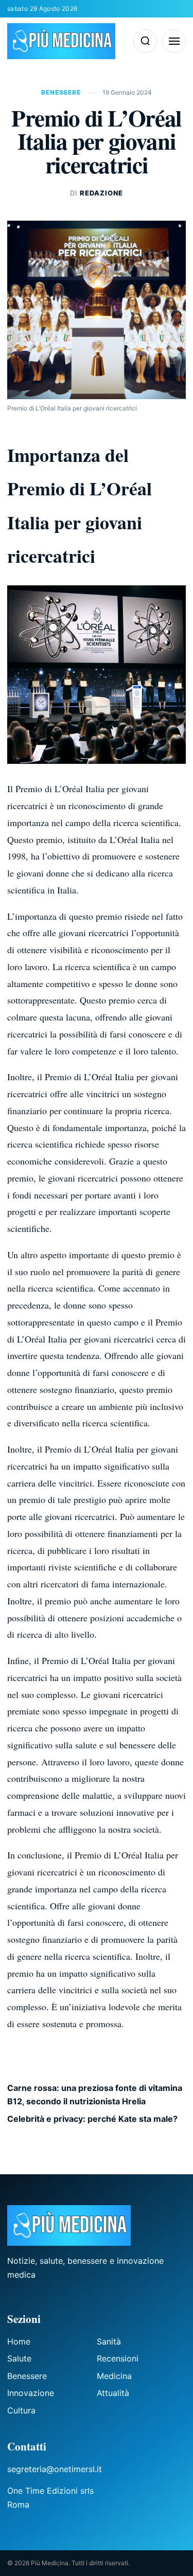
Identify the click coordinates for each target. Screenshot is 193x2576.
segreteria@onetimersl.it (55, 2469)
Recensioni (118, 2358)
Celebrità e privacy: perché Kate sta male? (92, 2119)
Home (19, 2341)
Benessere (62, 92)
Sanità (109, 2341)
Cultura (21, 2410)
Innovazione (31, 2393)
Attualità (113, 2393)
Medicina (114, 2376)
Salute (19, 2358)
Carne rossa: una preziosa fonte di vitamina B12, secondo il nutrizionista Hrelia (95, 2095)
